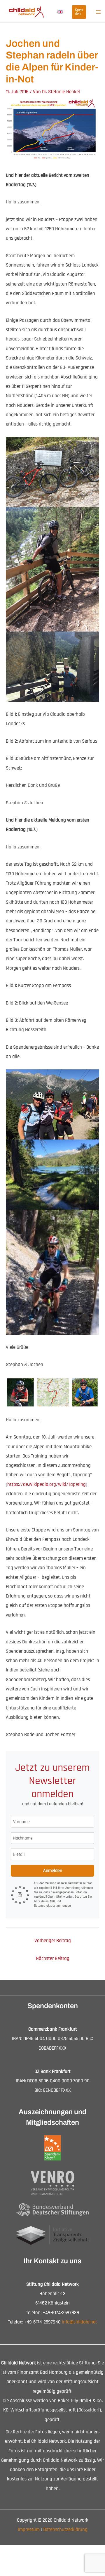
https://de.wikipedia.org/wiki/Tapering (47, 1484)
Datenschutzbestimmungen (53, 1906)
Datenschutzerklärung (65, 2530)
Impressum (29, 2530)
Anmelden (53, 1871)
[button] (60, 12)
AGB (53, 1901)
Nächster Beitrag (53, 1958)
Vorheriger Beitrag (53, 1941)
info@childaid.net (79, 2322)
